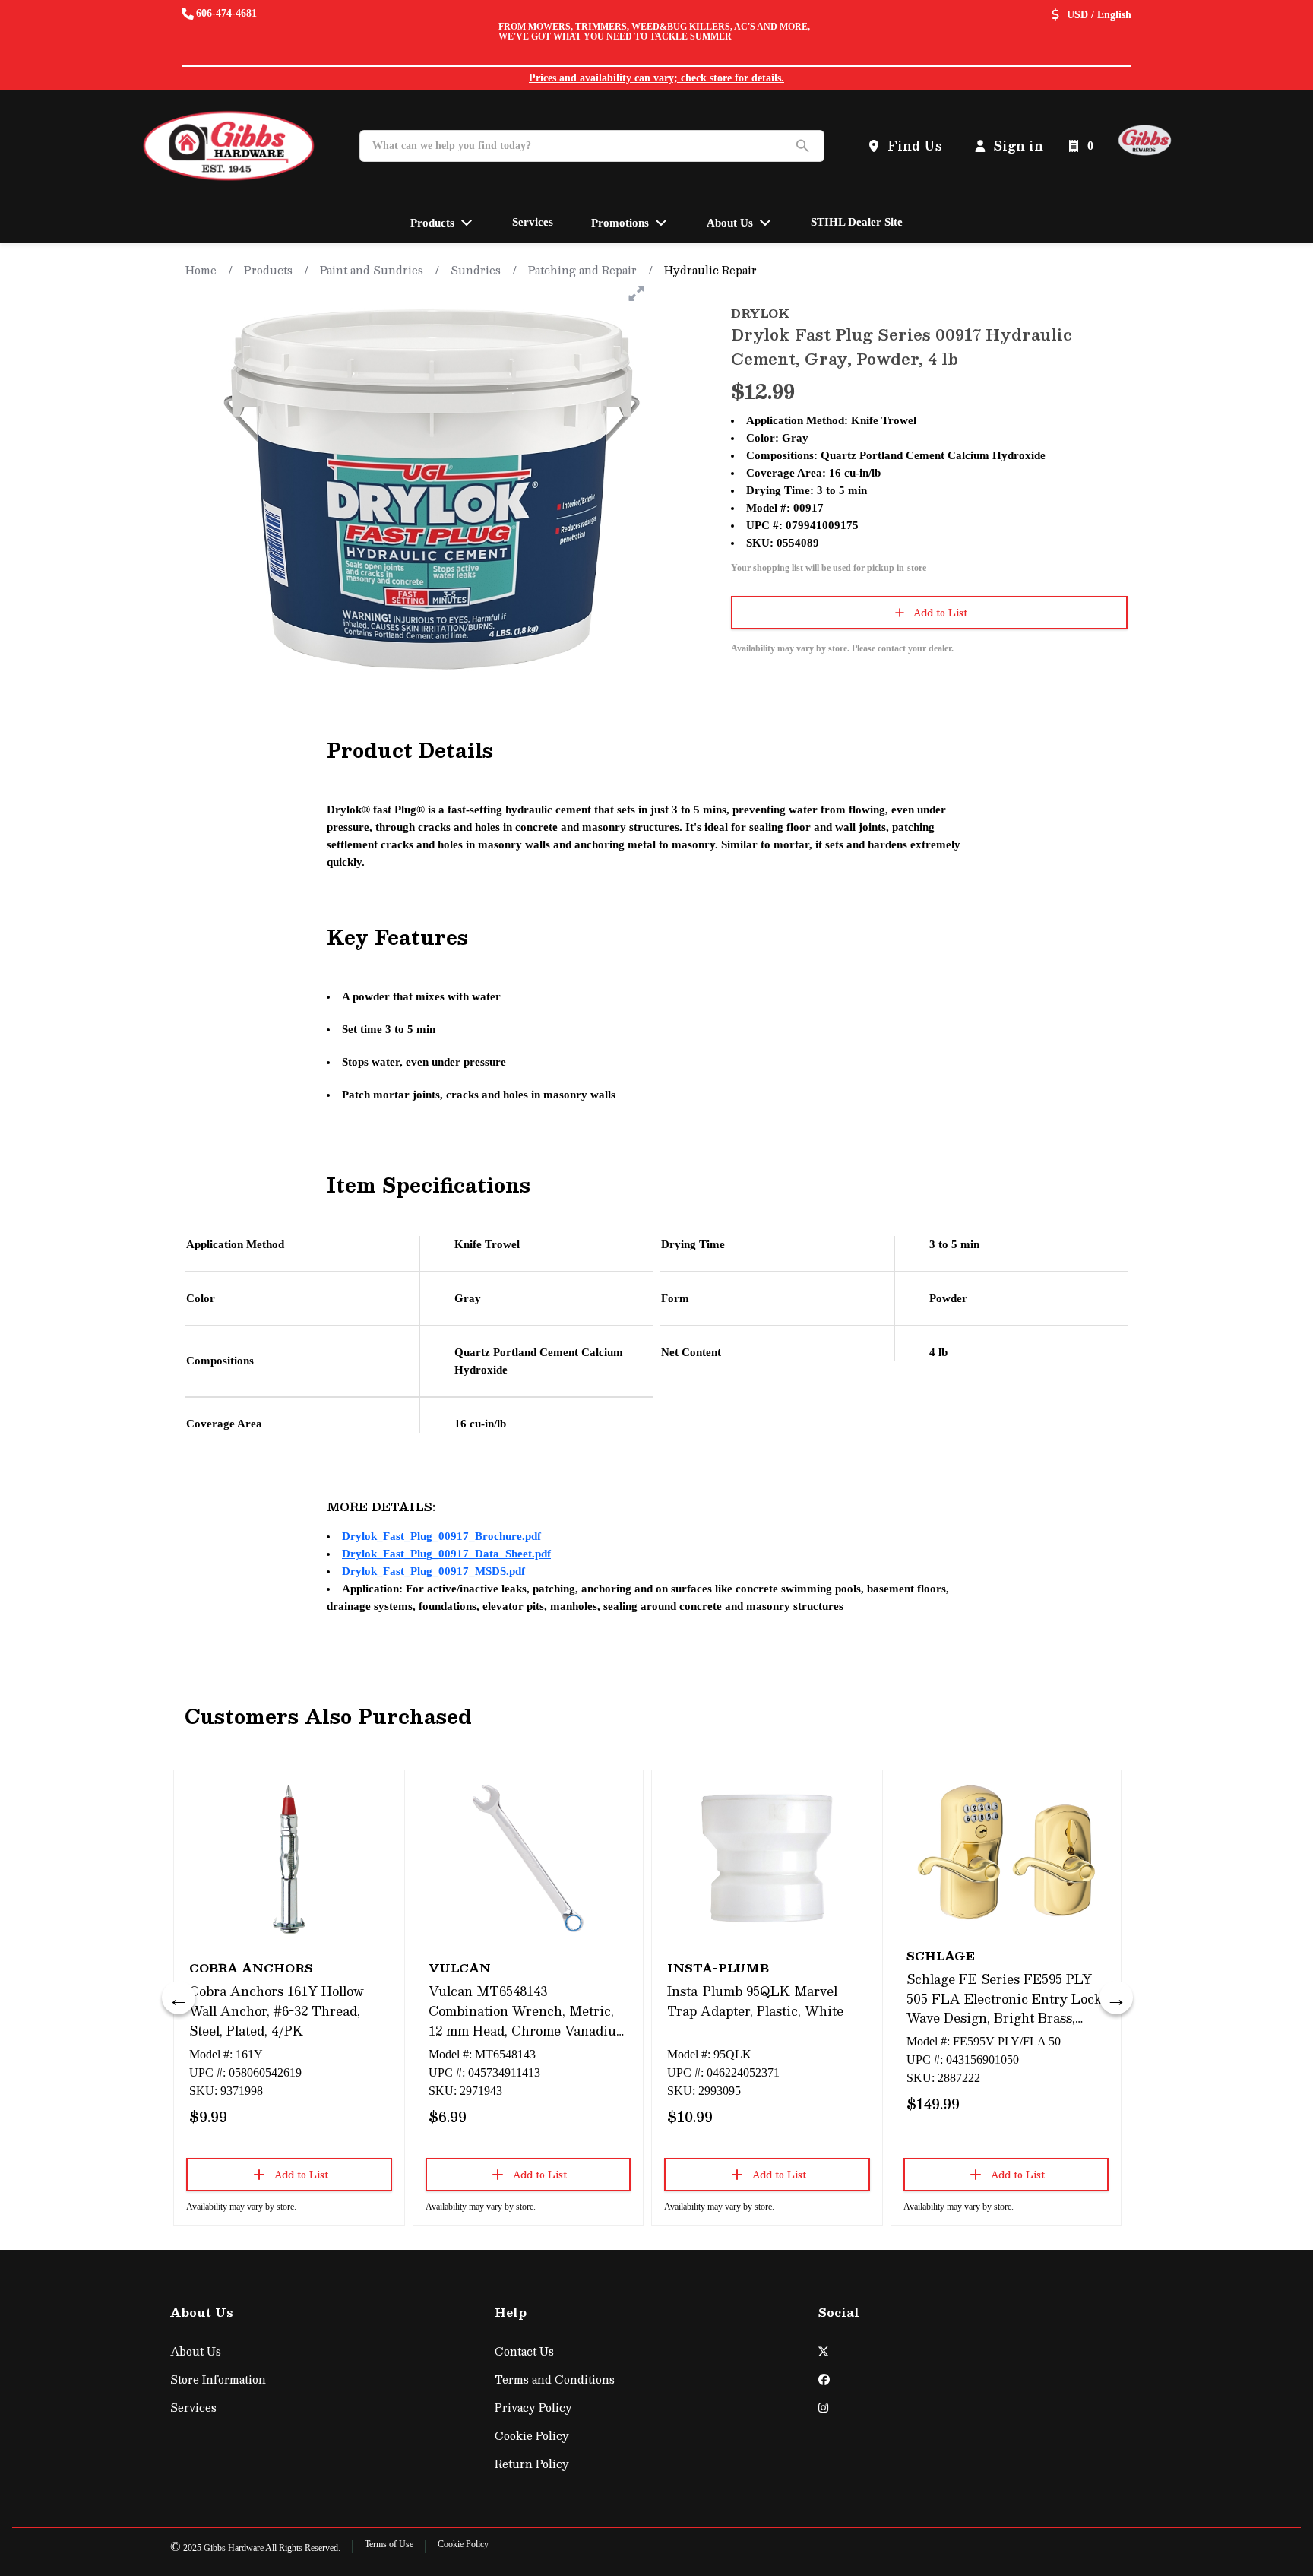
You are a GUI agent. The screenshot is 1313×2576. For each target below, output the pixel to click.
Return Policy (532, 2464)
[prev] (179, 1998)
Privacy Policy (533, 2408)
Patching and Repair (582, 270)
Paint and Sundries (372, 270)
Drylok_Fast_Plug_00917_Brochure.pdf (441, 1536)
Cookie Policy (532, 2436)
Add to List (940, 613)
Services (193, 2408)
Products (268, 270)
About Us (196, 2351)
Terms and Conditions (555, 2380)
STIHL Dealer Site (857, 222)
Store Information (218, 2380)
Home (201, 270)
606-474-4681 (226, 13)
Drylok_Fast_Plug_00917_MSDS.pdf (433, 1571)
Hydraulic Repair (710, 270)
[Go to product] (289, 1858)
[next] (1116, 1998)
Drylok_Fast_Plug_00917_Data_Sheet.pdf (446, 1554)
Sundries (476, 270)
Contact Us (524, 2351)
